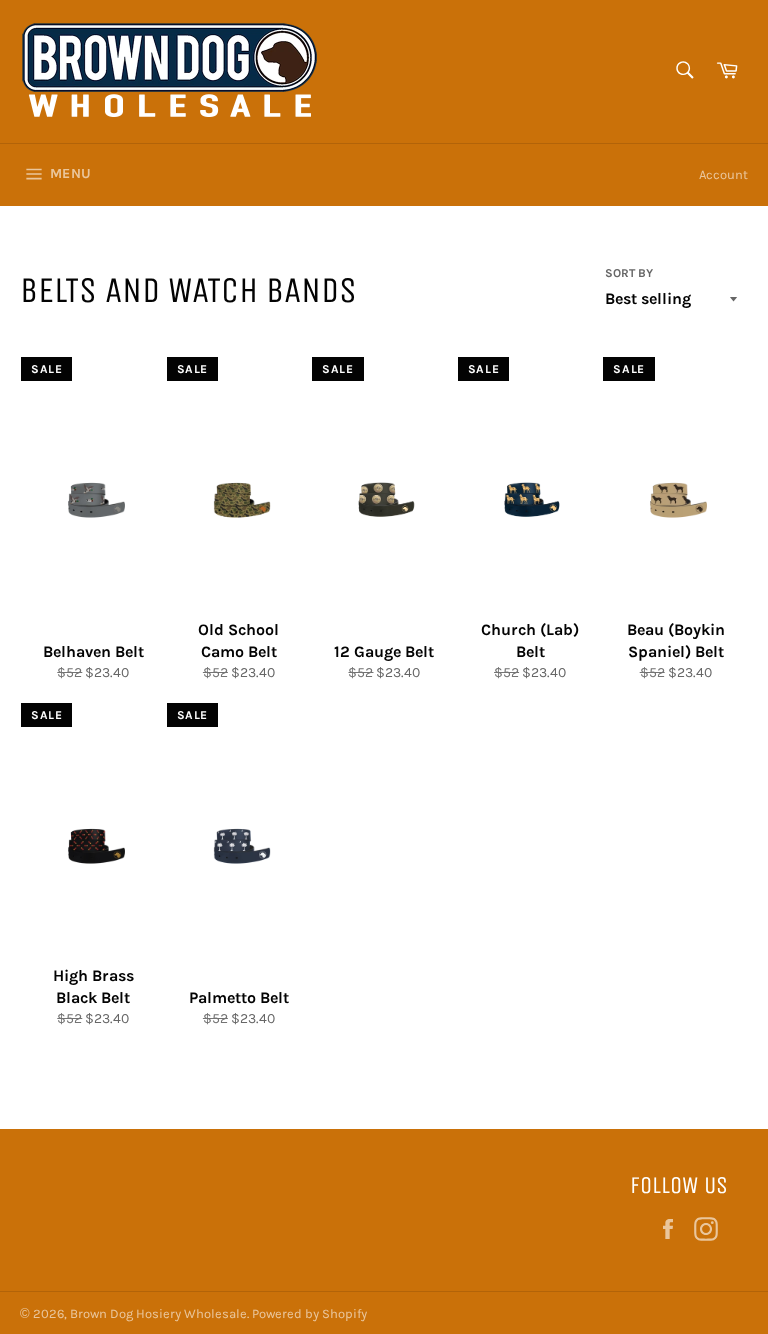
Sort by (629, 273)
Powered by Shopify (309, 1313)
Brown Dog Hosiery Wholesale (158, 1313)
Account (723, 174)
